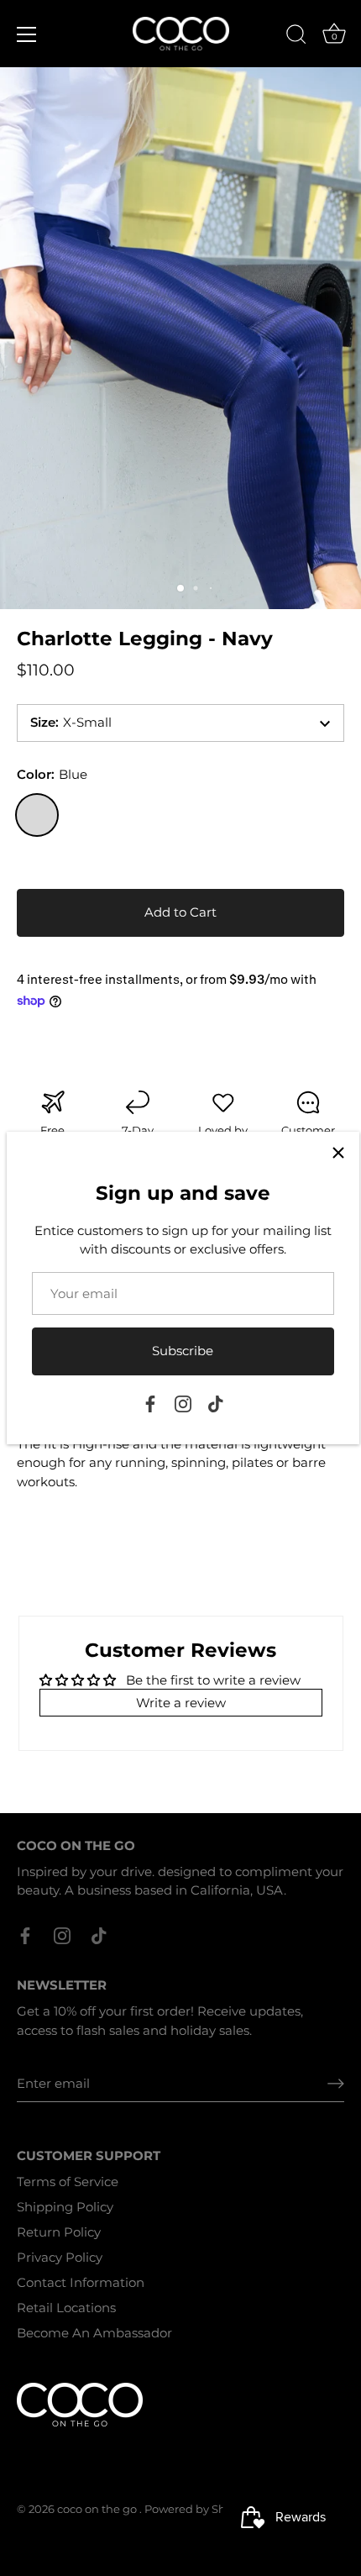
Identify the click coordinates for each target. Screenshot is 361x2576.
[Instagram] (183, 1403)
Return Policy (59, 2232)
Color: (52, 775)
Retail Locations (66, 2308)
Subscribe (183, 1351)
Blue (37, 815)
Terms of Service (68, 2182)
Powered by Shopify (199, 2509)
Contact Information (81, 2282)
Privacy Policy (60, 2257)
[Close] (338, 1153)
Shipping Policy (65, 2207)
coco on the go (98, 2509)
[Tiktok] (216, 1403)
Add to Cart (180, 912)
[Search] (296, 37)
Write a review (181, 1703)
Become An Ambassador (94, 2333)
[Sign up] (336, 2084)
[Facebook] (150, 1403)
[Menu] (27, 34)
